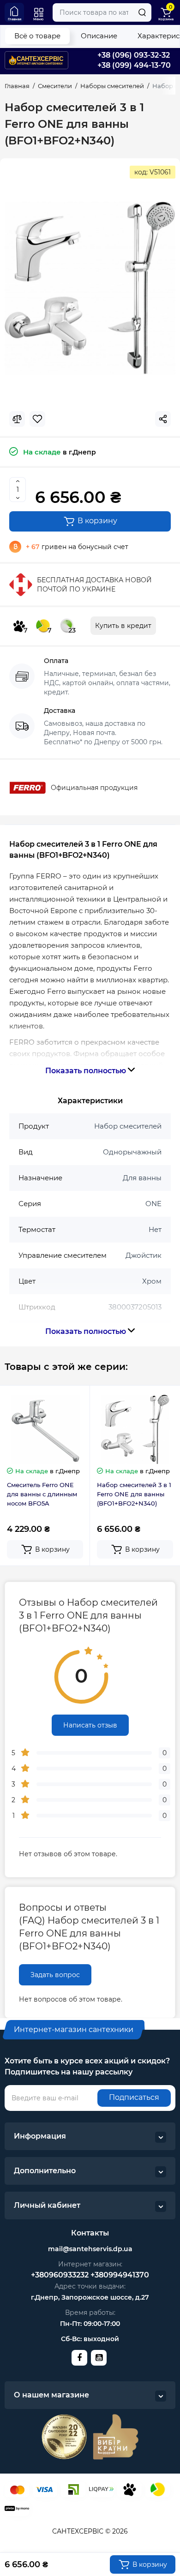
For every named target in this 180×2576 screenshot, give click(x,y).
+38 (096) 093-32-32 (134, 55)
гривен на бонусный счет (77, 547)
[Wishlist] (37, 419)
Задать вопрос (55, 1975)
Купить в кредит (123, 626)
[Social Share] (163, 419)
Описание (99, 36)
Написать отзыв (90, 1725)
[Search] (142, 12)
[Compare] (17, 419)
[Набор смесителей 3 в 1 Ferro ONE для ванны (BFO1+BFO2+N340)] (90, 288)
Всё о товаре (37, 36)
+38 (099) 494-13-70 (134, 65)
